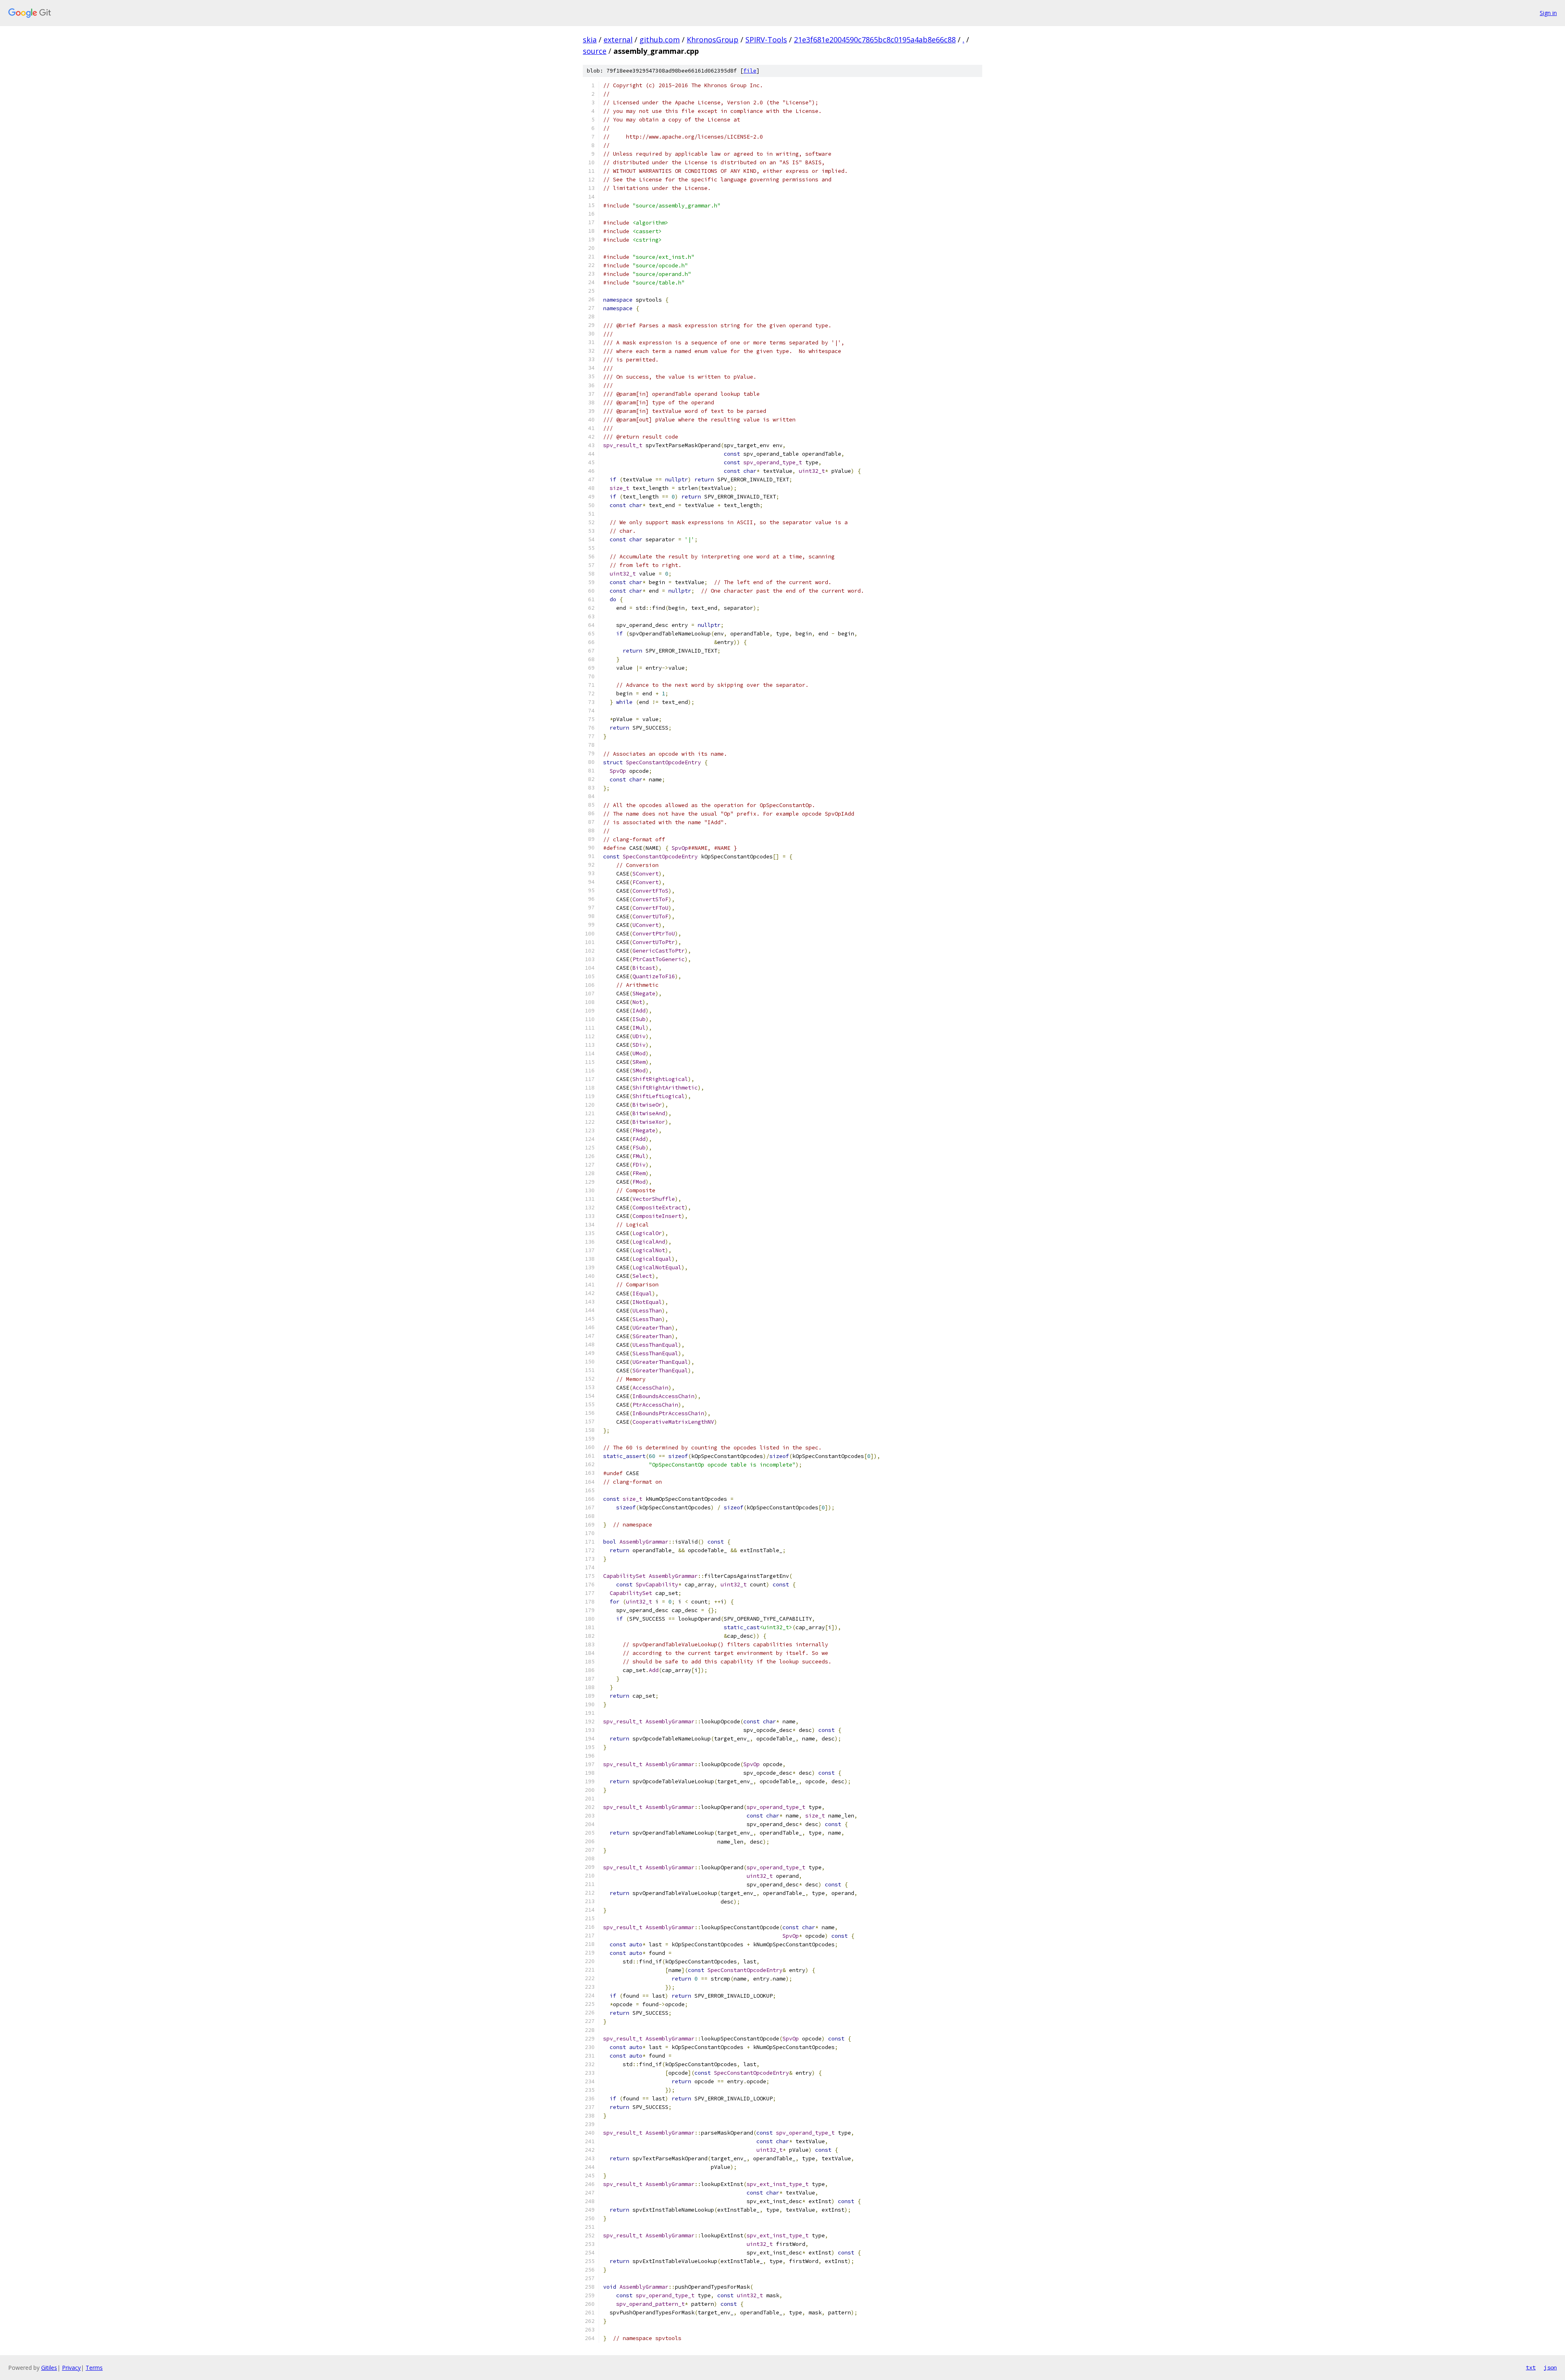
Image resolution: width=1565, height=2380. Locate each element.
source (595, 51)
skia (590, 40)
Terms (94, 2368)
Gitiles (49, 2368)
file (750, 71)
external (618, 40)
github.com (660, 40)
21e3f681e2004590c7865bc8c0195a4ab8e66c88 (875, 40)
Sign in (1548, 13)
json (1550, 2367)
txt (1531, 2367)
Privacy (71, 2368)
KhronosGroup (713, 40)
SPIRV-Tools (766, 40)
